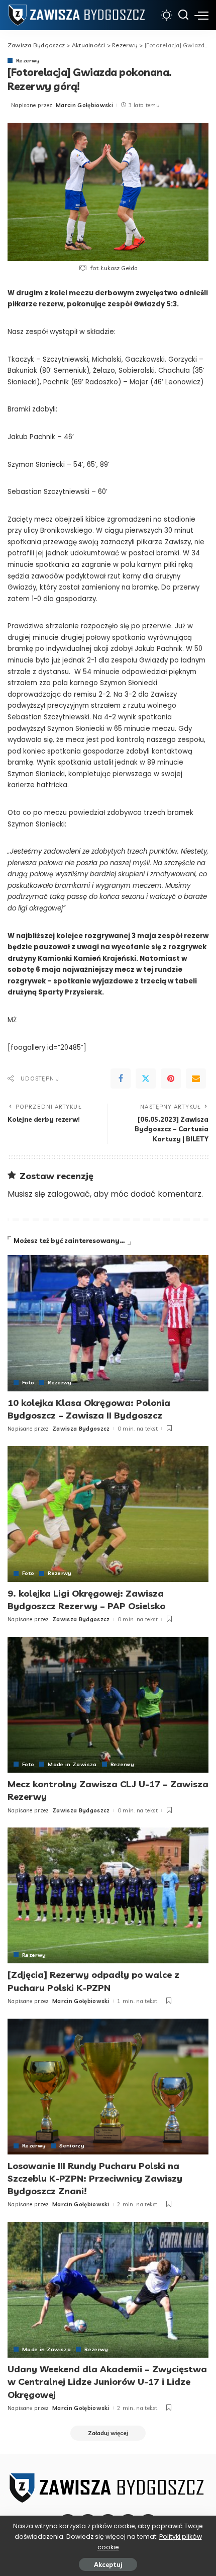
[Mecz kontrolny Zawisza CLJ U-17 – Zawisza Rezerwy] (108, 1705)
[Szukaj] (183, 15)
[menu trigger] (201, 15)
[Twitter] (146, 1078)
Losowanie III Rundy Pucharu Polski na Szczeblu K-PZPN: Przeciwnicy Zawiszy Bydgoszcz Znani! (95, 2178)
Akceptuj (108, 2564)
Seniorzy (72, 2145)
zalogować (69, 1194)
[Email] (196, 1078)
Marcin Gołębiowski (84, 105)
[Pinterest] (171, 1078)
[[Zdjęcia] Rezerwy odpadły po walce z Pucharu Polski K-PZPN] (108, 1895)
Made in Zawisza (72, 1764)
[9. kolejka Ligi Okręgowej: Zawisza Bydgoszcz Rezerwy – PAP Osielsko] (108, 1514)
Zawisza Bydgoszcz (81, 1429)
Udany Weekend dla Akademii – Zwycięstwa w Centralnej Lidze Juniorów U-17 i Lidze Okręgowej (107, 2382)
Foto (28, 1382)
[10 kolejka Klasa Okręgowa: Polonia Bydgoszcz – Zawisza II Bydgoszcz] (108, 1323)
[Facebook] (121, 1078)
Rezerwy (28, 60)
